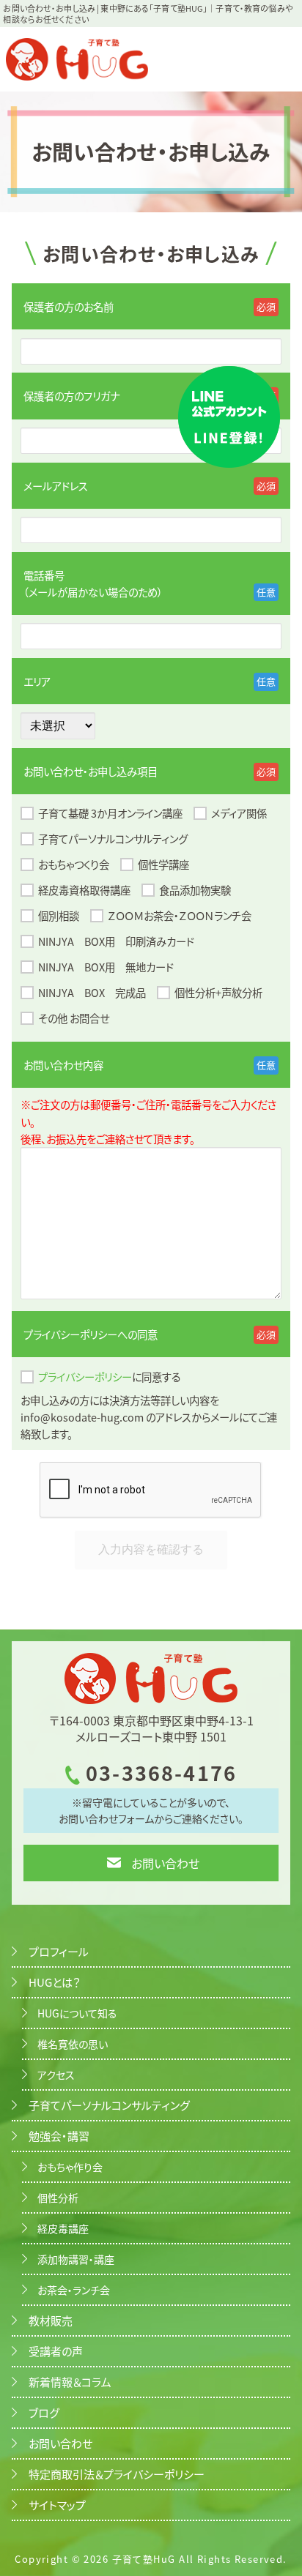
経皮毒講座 (63, 2228)
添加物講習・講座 (76, 2259)
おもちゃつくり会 (74, 864)
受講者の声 (56, 2351)
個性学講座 (163, 864)
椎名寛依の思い (73, 2044)
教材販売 (51, 2320)
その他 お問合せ (74, 1018)
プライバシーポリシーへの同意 (91, 1334)
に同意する (110, 1377)
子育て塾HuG (144, 2559)
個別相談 (59, 915)
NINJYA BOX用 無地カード (106, 967)
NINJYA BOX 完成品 (92, 992)
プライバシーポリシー (85, 1377)
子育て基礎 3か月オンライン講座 (110, 813)
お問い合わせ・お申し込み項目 (91, 771)
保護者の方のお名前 (69, 306)
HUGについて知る (77, 2013)
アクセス (56, 2075)
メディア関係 (239, 813)
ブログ (44, 2412)
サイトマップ (57, 2505)
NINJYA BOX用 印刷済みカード (116, 941)
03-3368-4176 (161, 1773)
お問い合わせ (165, 1863)
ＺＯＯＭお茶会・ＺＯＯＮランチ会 (180, 915)
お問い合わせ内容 (63, 1065)
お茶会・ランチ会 (74, 2290)
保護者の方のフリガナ (71, 396)
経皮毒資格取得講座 (84, 890)
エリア (37, 681)
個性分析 (58, 2198)
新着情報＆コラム (70, 2382)
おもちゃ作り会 (70, 2167)
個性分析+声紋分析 (218, 992)
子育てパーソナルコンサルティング (113, 839)
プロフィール (59, 1951)
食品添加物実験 (195, 890)
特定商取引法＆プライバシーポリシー (117, 2474)
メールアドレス (56, 486)
